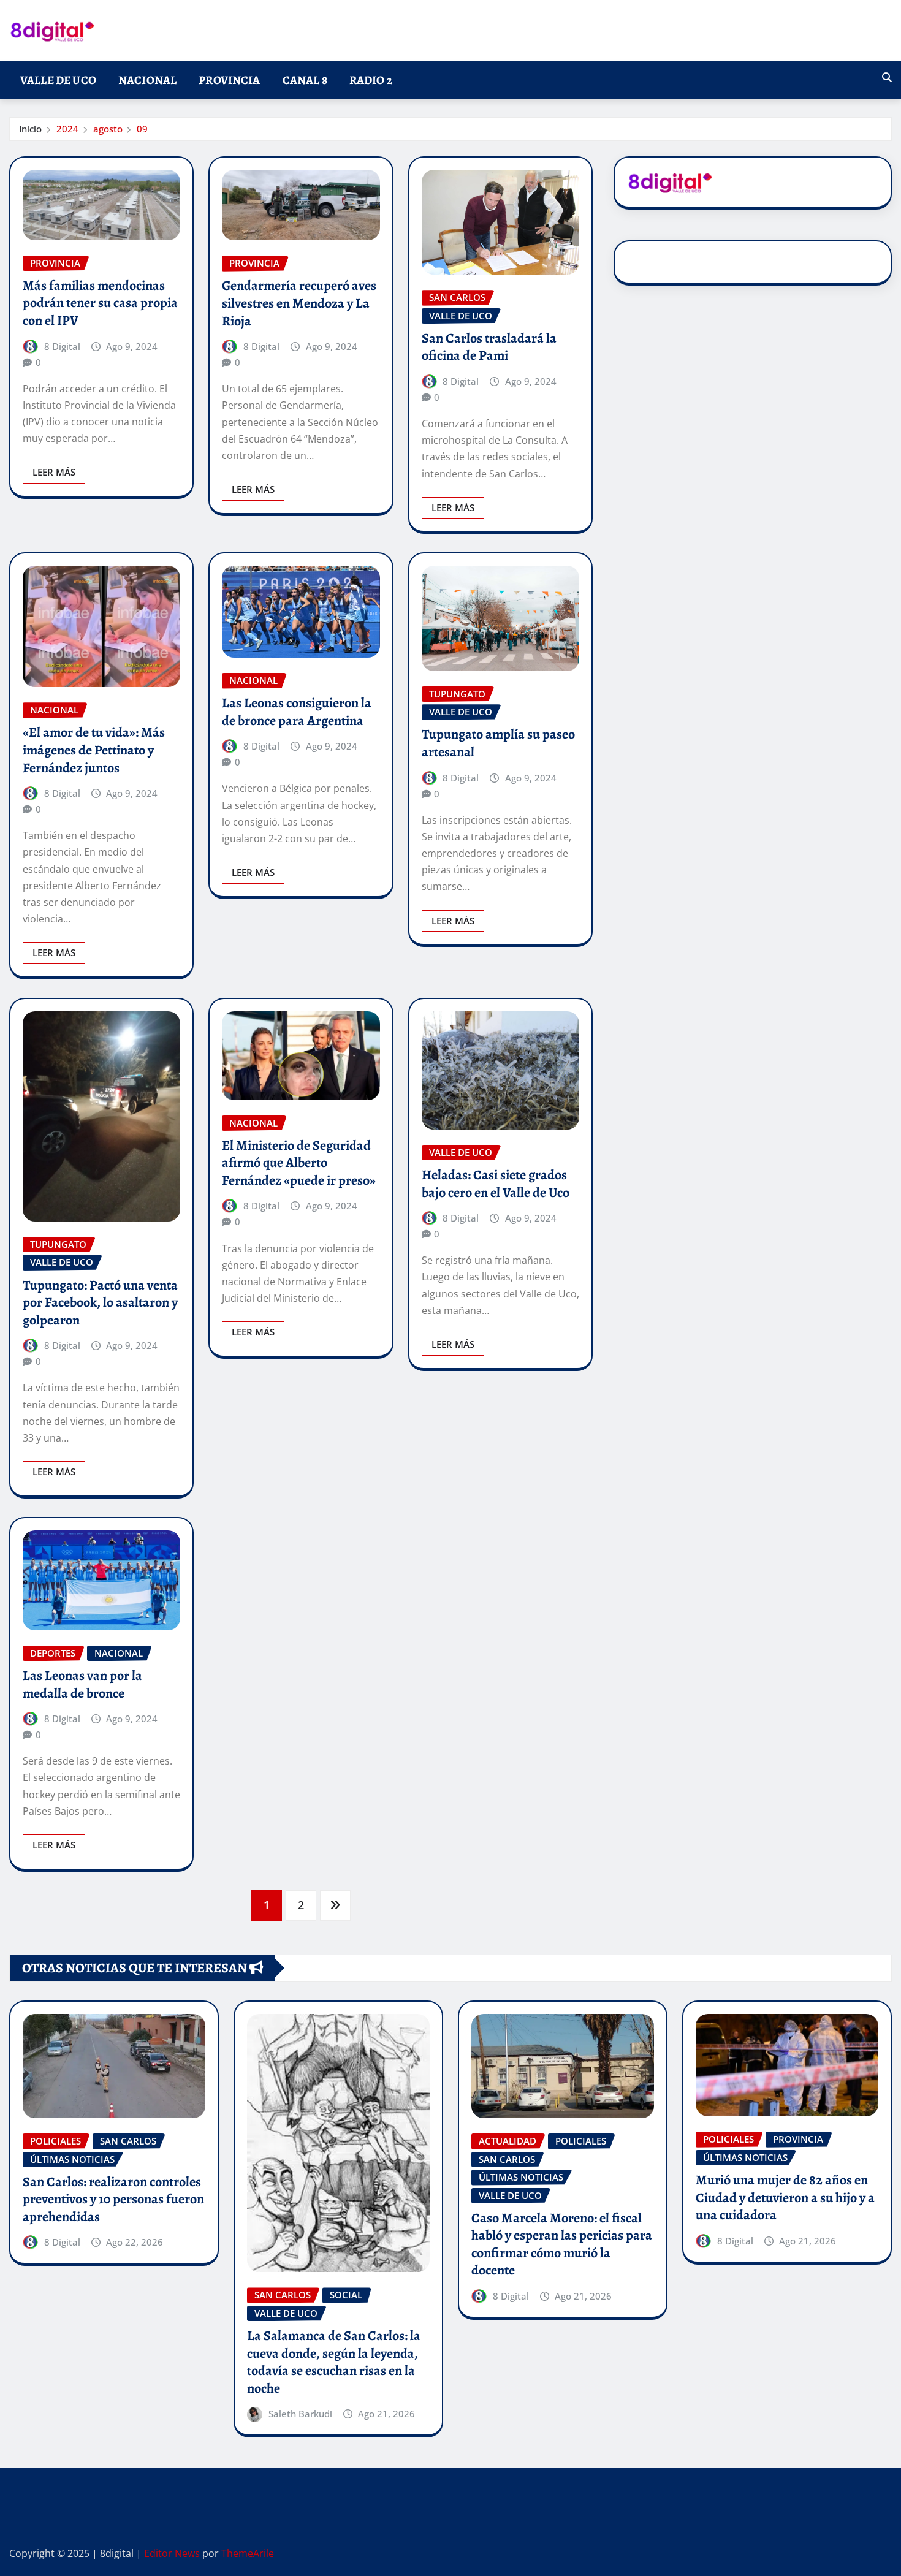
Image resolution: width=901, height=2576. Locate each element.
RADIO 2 (371, 80)
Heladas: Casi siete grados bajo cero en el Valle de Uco (496, 1184)
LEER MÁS (54, 472)
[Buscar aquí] (887, 77)
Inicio (30, 129)
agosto (108, 129)
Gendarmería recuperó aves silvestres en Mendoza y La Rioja (299, 303)
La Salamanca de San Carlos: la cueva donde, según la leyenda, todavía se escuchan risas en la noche (334, 2362)
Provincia (229, 80)
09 (142, 129)
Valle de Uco (58, 80)
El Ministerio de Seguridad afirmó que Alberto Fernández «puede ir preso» (299, 1163)
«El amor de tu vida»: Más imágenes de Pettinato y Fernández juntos (94, 750)
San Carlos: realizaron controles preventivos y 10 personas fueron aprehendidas (113, 2199)
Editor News (172, 2553)
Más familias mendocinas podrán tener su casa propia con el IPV (100, 303)
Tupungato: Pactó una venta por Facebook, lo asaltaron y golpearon (100, 1303)
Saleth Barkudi (300, 2414)
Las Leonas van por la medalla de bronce (82, 1685)
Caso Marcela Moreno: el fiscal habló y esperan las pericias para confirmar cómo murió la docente (562, 2244)
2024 (67, 129)
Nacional (147, 80)
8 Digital (62, 346)
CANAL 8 (305, 80)
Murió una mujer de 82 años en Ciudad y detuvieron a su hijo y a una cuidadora (785, 2198)
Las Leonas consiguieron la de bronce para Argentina (297, 712)
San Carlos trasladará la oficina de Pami (489, 347)
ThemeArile (248, 2553)
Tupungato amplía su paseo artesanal (498, 743)
